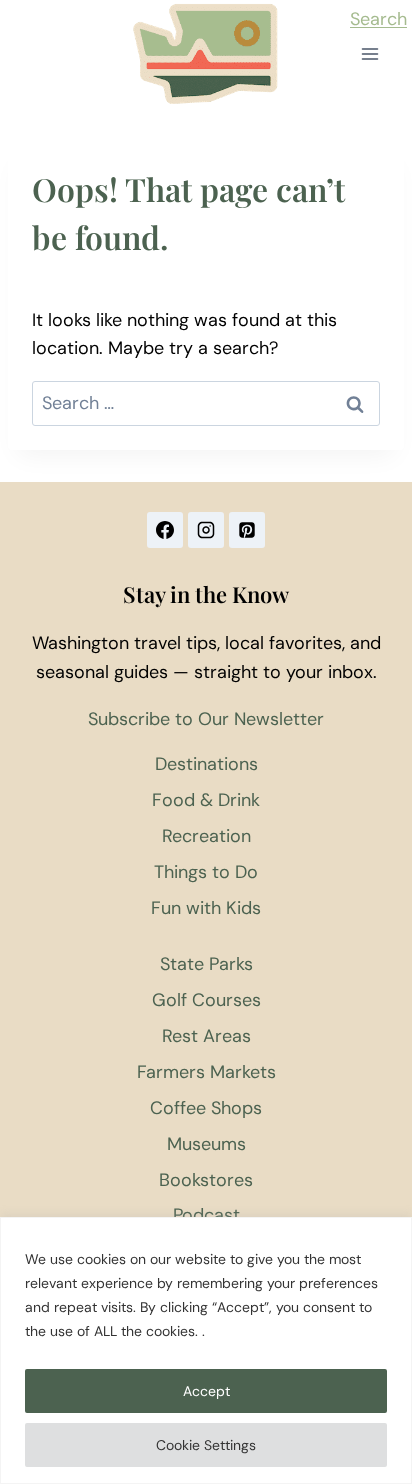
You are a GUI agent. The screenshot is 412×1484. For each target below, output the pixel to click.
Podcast (206, 1215)
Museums (206, 1144)
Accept (206, 1391)
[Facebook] (165, 530)
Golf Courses (206, 1000)
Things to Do (206, 872)
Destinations (206, 764)
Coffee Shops (206, 1108)
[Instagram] (206, 530)
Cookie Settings (206, 1445)
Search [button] (378, 19)
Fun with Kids (206, 908)
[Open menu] (369, 54)
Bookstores (206, 1180)
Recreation (206, 836)
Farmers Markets (206, 1072)
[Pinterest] (247, 530)
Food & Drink (206, 800)
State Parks (206, 964)
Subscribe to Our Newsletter (206, 719)
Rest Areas (206, 1036)
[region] (206, 1350)
